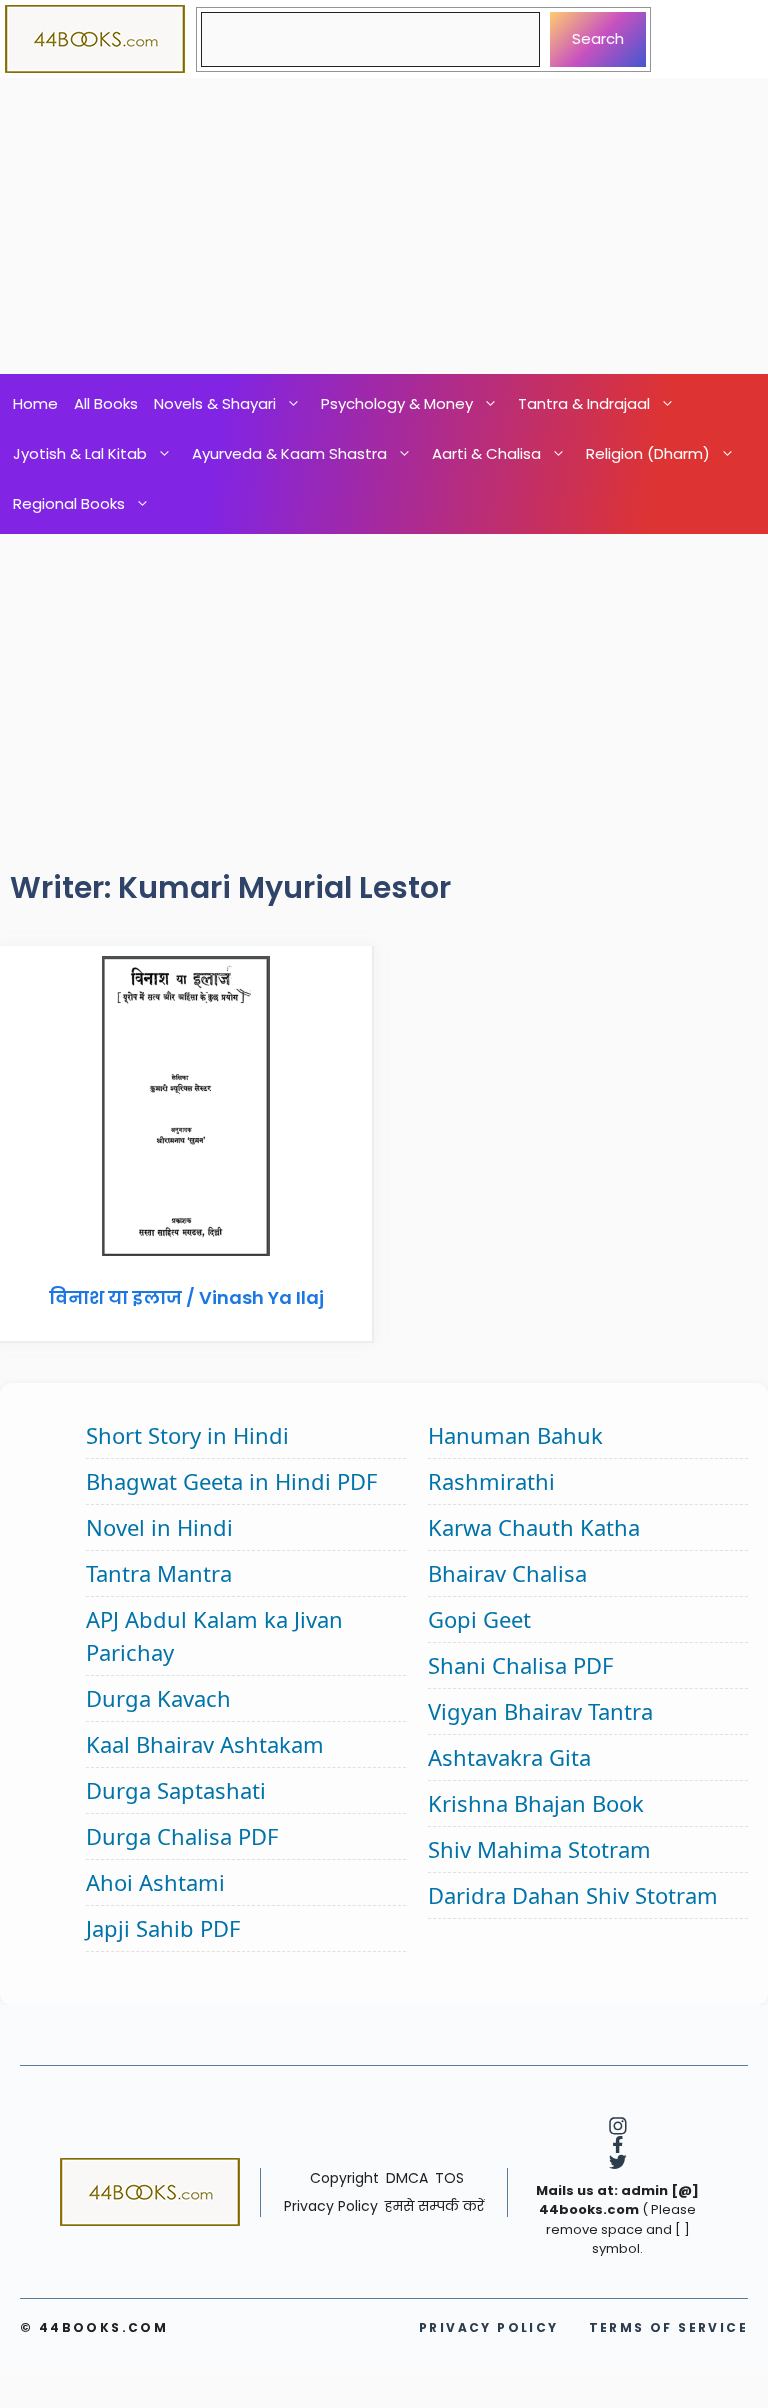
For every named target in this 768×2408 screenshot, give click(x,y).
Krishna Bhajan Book (536, 1803)
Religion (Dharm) (648, 453)
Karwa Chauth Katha (534, 1527)
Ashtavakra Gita (509, 1757)
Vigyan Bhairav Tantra (540, 1711)
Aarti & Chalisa (486, 453)
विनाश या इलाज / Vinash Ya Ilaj (186, 1297)
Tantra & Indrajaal (584, 403)
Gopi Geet (479, 1619)
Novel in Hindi (159, 1527)
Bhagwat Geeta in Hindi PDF (231, 1481)
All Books (106, 403)
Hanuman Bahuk (515, 1435)
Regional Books (69, 503)
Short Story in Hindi (187, 1435)
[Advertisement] (384, 226)
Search (598, 38)
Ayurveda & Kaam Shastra (289, 453)
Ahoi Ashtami (155, 1882)
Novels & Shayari (215, 403)
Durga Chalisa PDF (182, 1836)
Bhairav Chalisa (507, 1573)
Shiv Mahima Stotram (539, 1849)
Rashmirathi (491, 1481)
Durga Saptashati (176, 1790)
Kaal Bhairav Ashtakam (205, 1744)
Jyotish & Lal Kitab (80, 453)
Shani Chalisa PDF (520, 1665)
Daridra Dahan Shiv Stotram (573, 1895)
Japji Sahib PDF (163, 1928)
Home (35, 403)
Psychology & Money (397, 403)
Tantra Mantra (159, 1573)
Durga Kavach (158, 1698)
